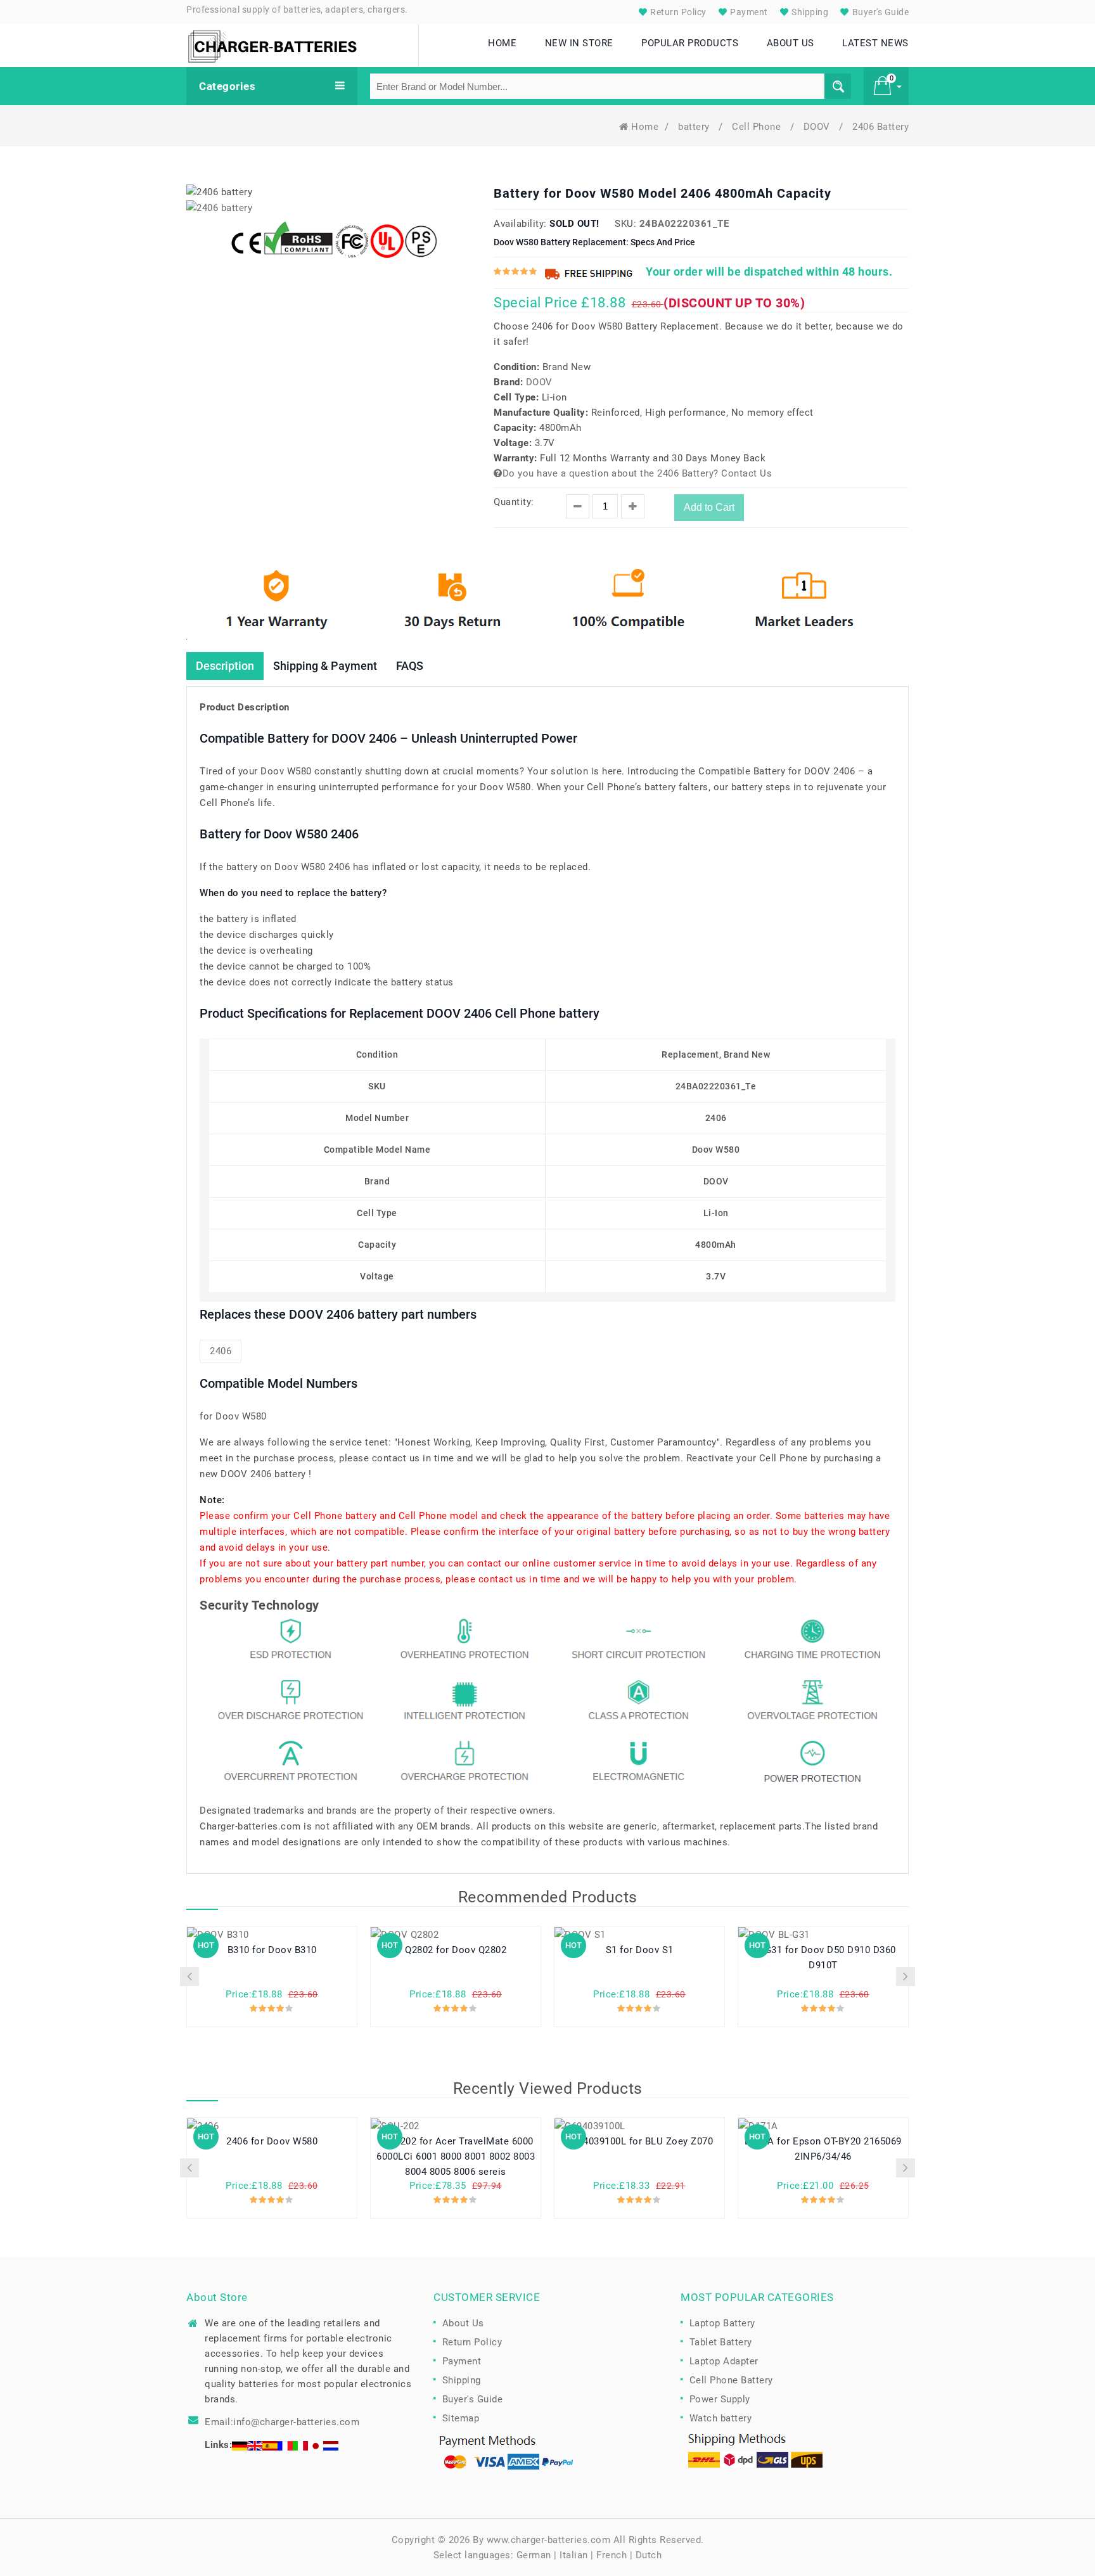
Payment (748, 12)
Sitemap (461, 2418)
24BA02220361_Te (684, 224)
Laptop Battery (722, 2323)
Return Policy (677, 12)
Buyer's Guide (879, 12)
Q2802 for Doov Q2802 (456, 1950)
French (612, 2555)
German (534, 2555)
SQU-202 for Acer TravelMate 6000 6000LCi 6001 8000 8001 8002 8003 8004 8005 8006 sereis (456, 2156)
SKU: (625, 224)
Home (645, 127)
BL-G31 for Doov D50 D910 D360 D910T (823, 1958)
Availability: (520, 224)
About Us (463, 2323)
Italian (574, 2555)
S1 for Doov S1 (640, 1950)
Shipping (809, 12)
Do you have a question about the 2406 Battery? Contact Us (637, 473)
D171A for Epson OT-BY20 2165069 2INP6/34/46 (823, 2149)
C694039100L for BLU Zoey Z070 (640, 2141)
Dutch (649, 2555)
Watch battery (721, 2418)
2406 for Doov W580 (272, 2141)
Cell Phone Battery (731, 2380)
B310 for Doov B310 (272, 1950)
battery (695, 127)
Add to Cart (709, 507)
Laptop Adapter (724, 2361)
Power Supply (720, 2399)
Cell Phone (758, 127)
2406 (221, 1351)
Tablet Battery (721, 2342)
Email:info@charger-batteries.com (282, 2422)
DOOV (818, 127)
